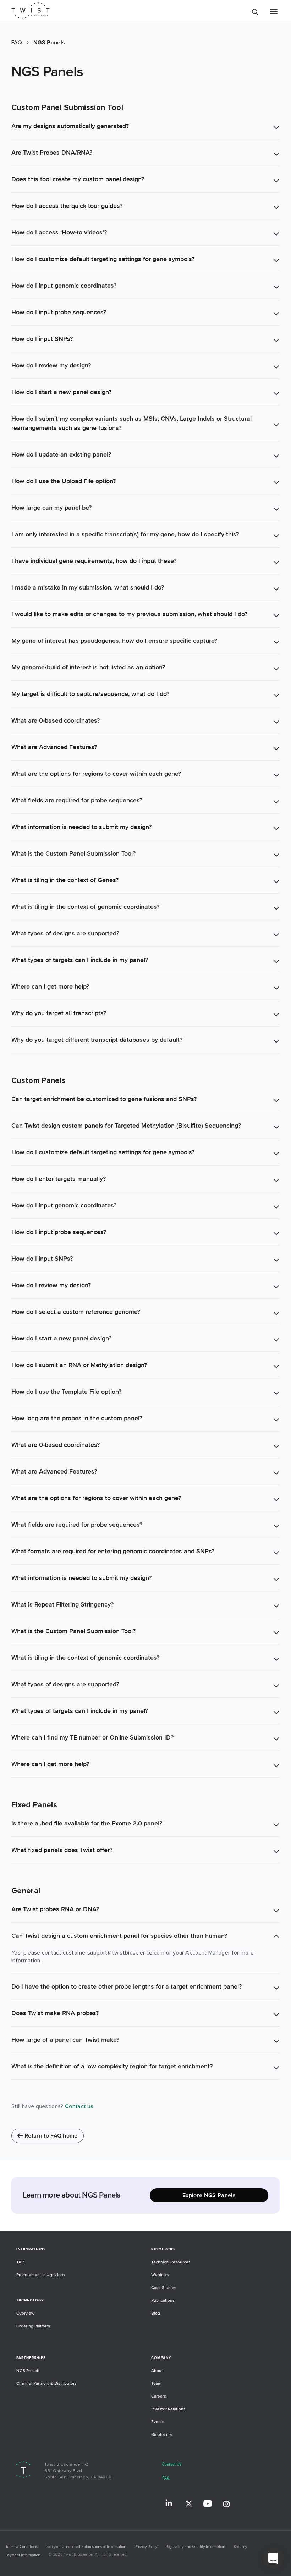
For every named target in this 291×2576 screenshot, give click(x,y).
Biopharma (161, 2435)
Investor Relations (168, 2409)
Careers (159, 2396)
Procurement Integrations (41, 2275)
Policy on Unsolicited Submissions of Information (86, 2547)
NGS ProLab (28, 2371)
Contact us (79, 2106)
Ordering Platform (33, 2326)
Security (240, 2547)
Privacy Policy (146, 2547)
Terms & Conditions (21, 2547)
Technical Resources (171, 2262)
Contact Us (172, 2464)
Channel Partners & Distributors (46, 2384)
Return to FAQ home (51, 2136)
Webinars (160, 2275)
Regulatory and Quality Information (195, 2547)
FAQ (166, 2478)
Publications (163, 2301)
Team (156, 2384)
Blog (156, 2313)
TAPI (21, 2262)
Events (158, 2422)
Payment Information (23, 2555)
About (157, 2371)
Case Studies (164, 2288)
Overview (25, 2313)
